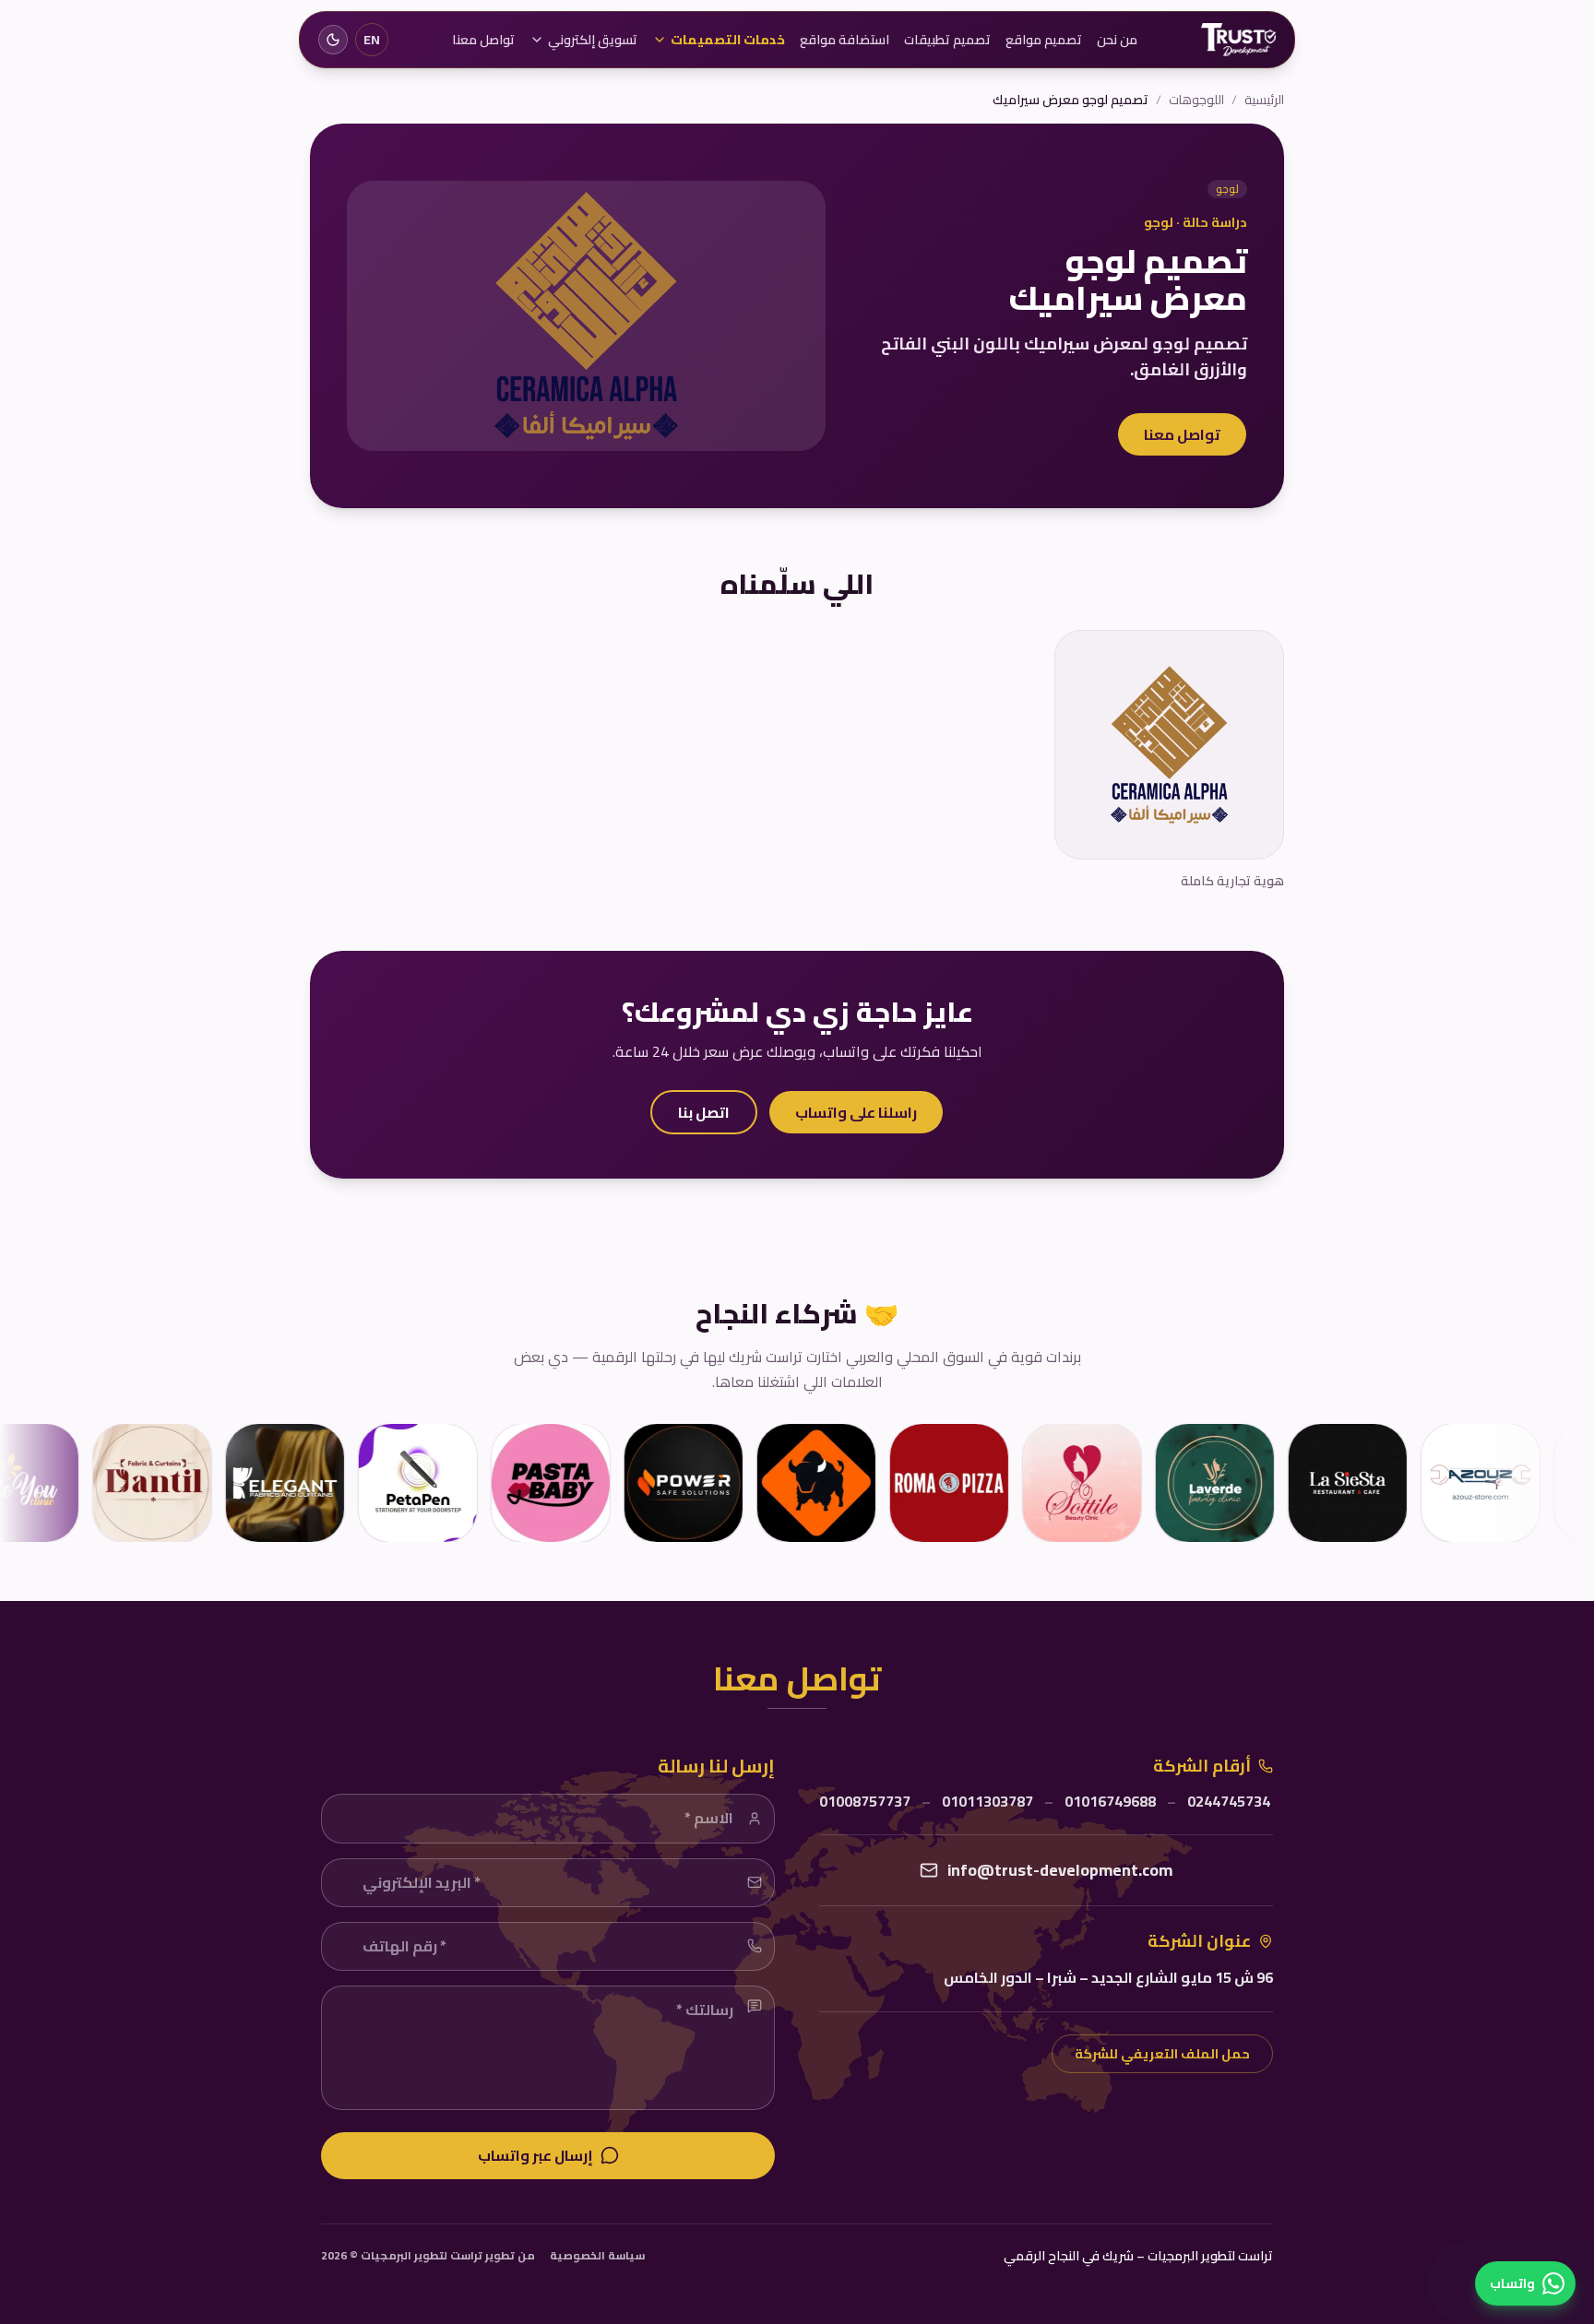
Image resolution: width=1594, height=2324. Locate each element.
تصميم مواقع (1044, 40)
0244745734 (1229, 1801)
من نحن (1117, 40)
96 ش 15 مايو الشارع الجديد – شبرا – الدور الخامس (1108, 1977)
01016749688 (1110, 1801)
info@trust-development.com (1060, 1870)
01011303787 (987, 1801)
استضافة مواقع (845, 40)
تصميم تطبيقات (947, 40)
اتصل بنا (704, 1112)
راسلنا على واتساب (856, 1112)
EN (372, 40)
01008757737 (865, 1801)
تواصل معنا (483, 40)
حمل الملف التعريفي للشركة (1162, 2054)
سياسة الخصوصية (597, 2256)
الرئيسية (1264, 100)
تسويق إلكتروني (593, 40)
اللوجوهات (1196, 100)
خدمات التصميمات (728, 40)
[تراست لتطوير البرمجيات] (1238, 40)
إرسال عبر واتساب (535, 2155)
